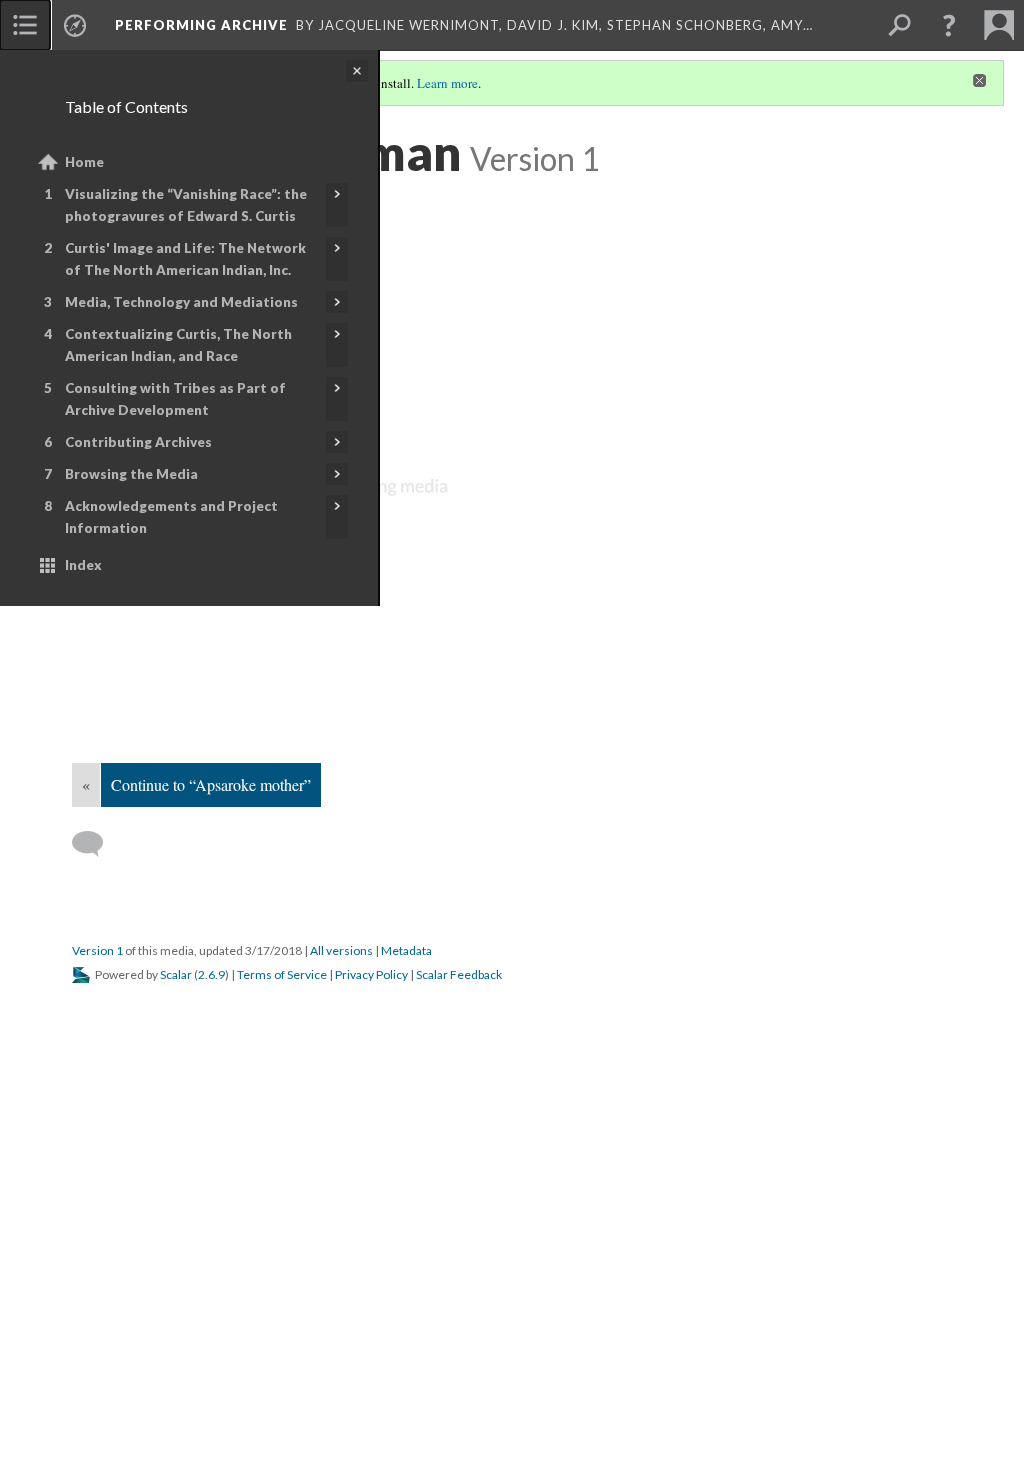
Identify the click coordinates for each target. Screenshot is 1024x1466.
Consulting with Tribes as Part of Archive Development (175, 399)
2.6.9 (211, 974)
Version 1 (97, 950)
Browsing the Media (131, 474)
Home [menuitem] (84, 162)
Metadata (406, 950)
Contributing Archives (138, 442)
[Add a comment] (96, 844)
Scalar (176, 974)
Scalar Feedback (459, 974)
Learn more (447, 83)
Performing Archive (201, 25)
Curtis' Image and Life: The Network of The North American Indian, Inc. (185, 259)
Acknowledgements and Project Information (171, 517)
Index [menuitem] (83, 565)
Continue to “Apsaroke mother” (211, 784)
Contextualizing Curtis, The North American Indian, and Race (178, 345)
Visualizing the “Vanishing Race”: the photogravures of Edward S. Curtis (186, 205)
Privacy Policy (371, 974)
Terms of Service (282, 974)
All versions (341, 950)
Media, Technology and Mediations (181, 302)
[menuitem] (25, 25)
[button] (949, 25)
